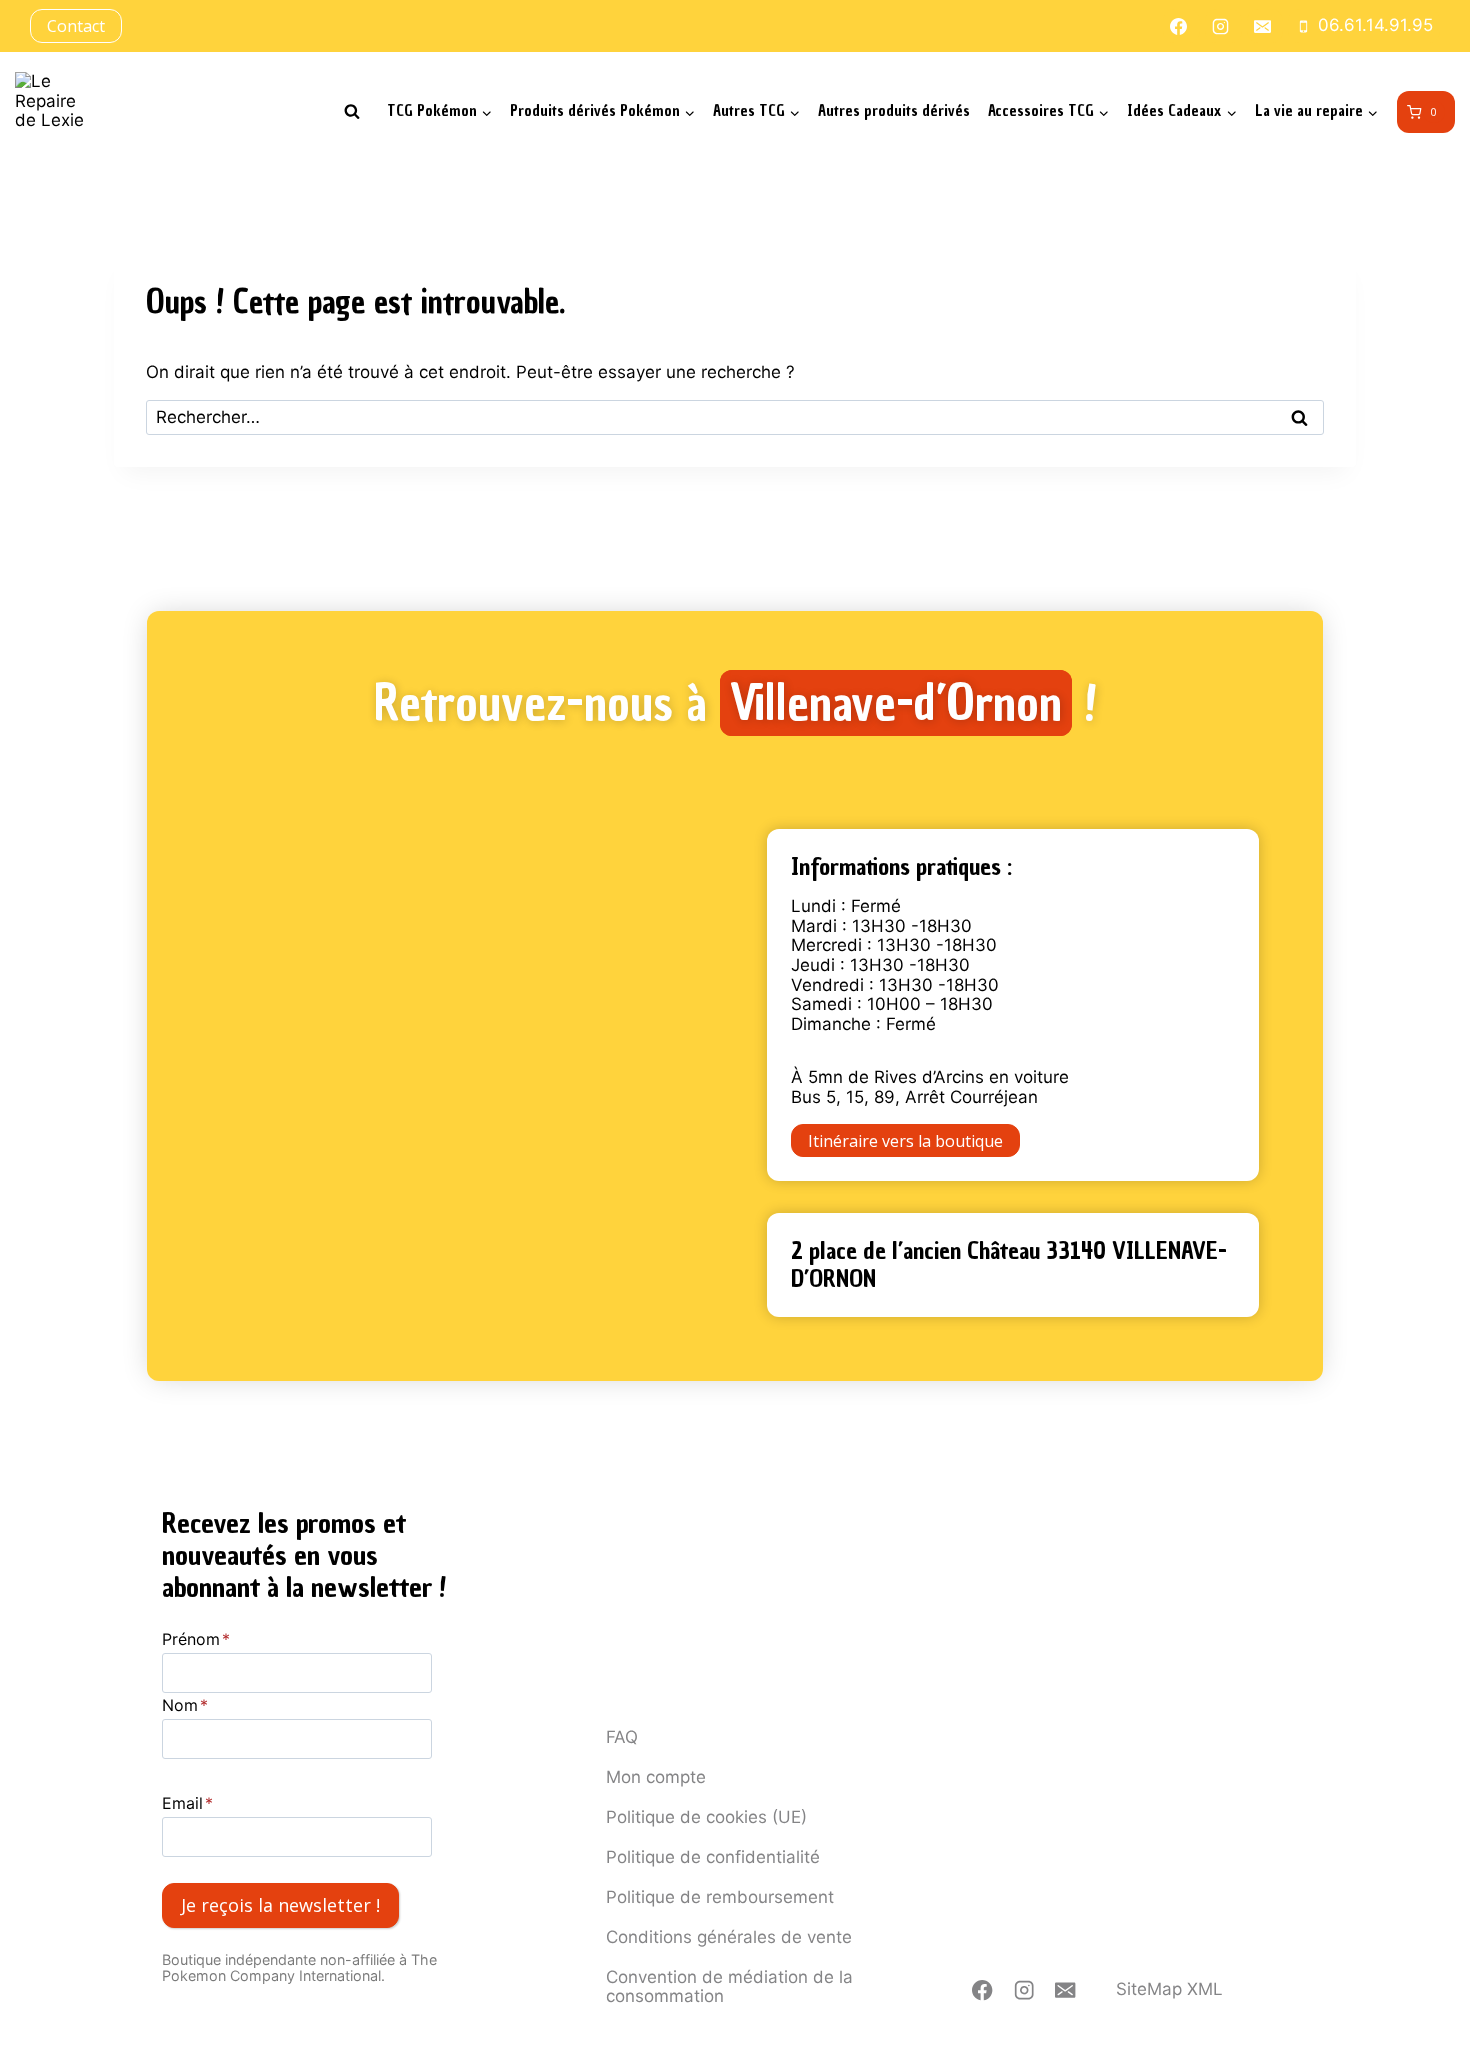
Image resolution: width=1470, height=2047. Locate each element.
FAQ (622, 1737)
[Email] (1065, 1990)
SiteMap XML (1169, 1989)
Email (187, 1803)
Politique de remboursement (720, 1897)
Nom (185, 1705)
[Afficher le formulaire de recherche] (352, 112)
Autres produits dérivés (894, 111)
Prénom (196, 1639)
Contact (76, 26)
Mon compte (656, 1777)
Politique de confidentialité (713, 1857)
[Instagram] (1024, 1990)
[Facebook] (982, 1990)
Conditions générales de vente (729, 1937)
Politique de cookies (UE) (706, 1817)
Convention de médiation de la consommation (729, 1987)
